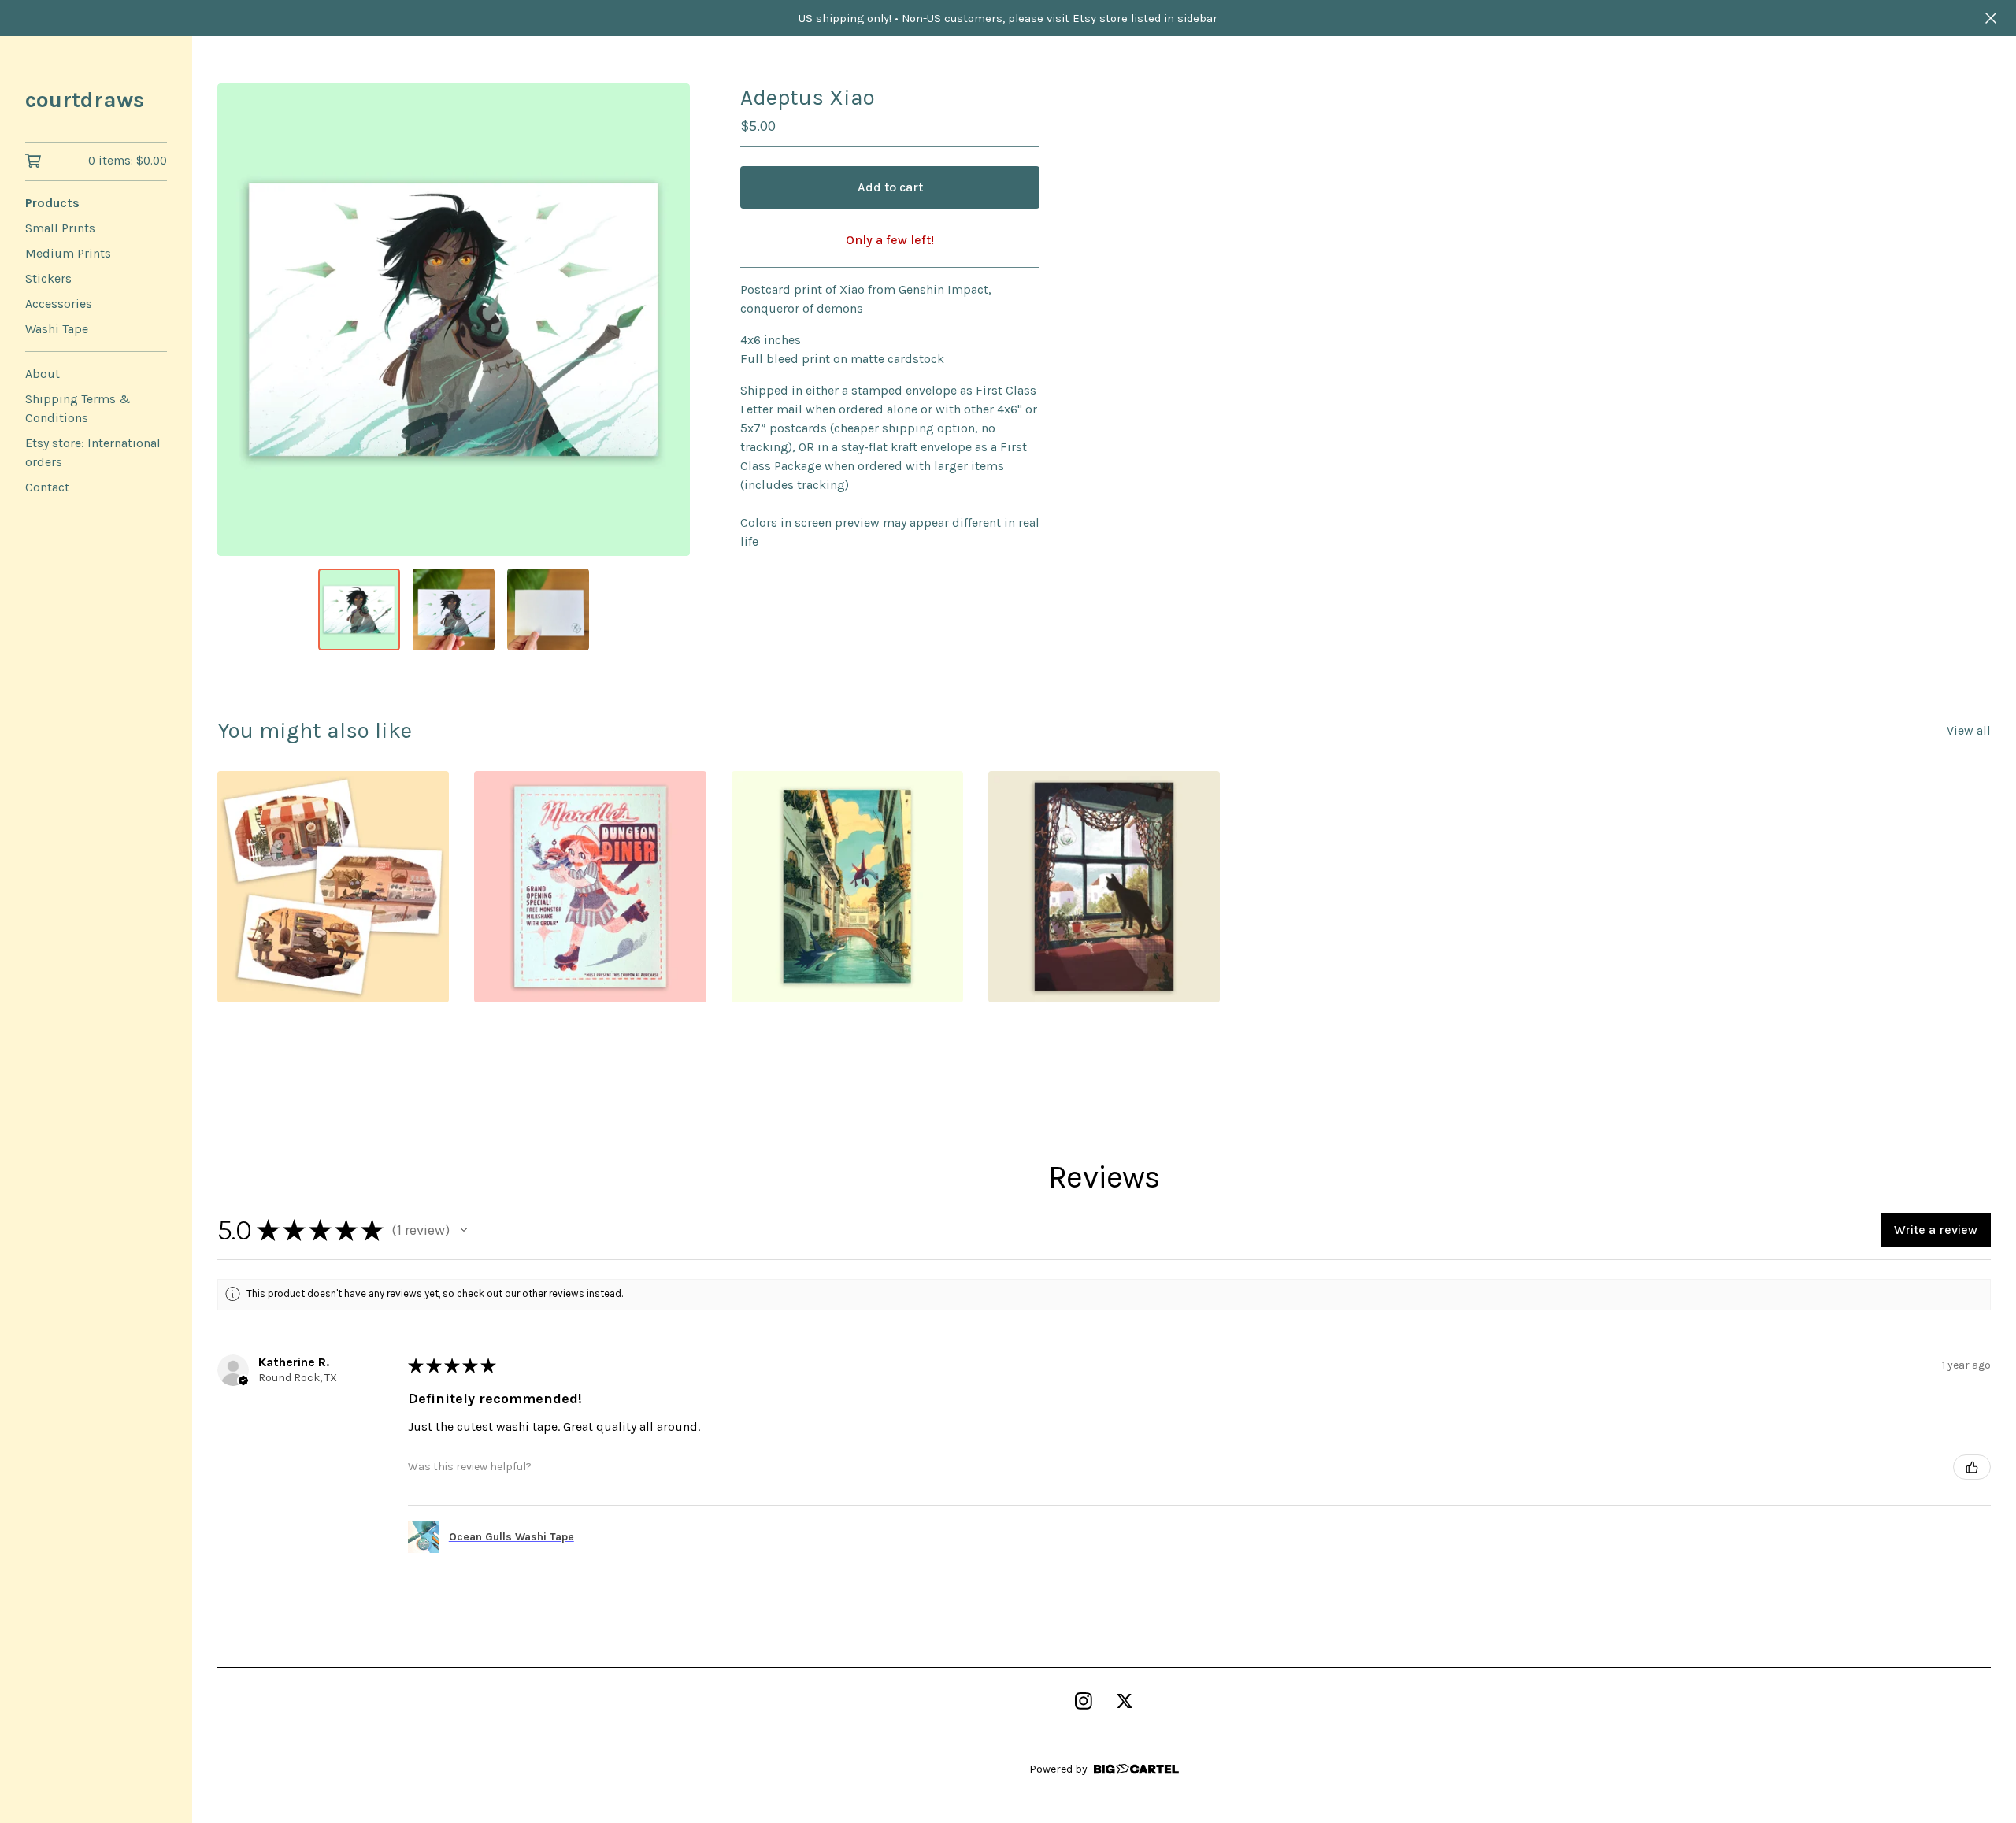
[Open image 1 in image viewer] (454, 320)
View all (1969, 730)
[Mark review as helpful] (1972, 1467)
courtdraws (85, 100)
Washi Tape (57, 329)
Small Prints (60, 228)
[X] (1125, 1701)
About (43, 374)
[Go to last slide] (239, 320)
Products (52, 203)
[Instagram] (1084, 1701)
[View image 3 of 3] (548, 610)
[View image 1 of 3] (359, 610)
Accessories (59, 304)
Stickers (48, 278)
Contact (47, 487)
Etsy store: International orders (93, 452)
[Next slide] (668, 320)
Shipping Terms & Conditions (78, 408)
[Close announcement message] (1991, 18)
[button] (464, 1230)
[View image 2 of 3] (454, 610)
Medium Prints (68, 253)
